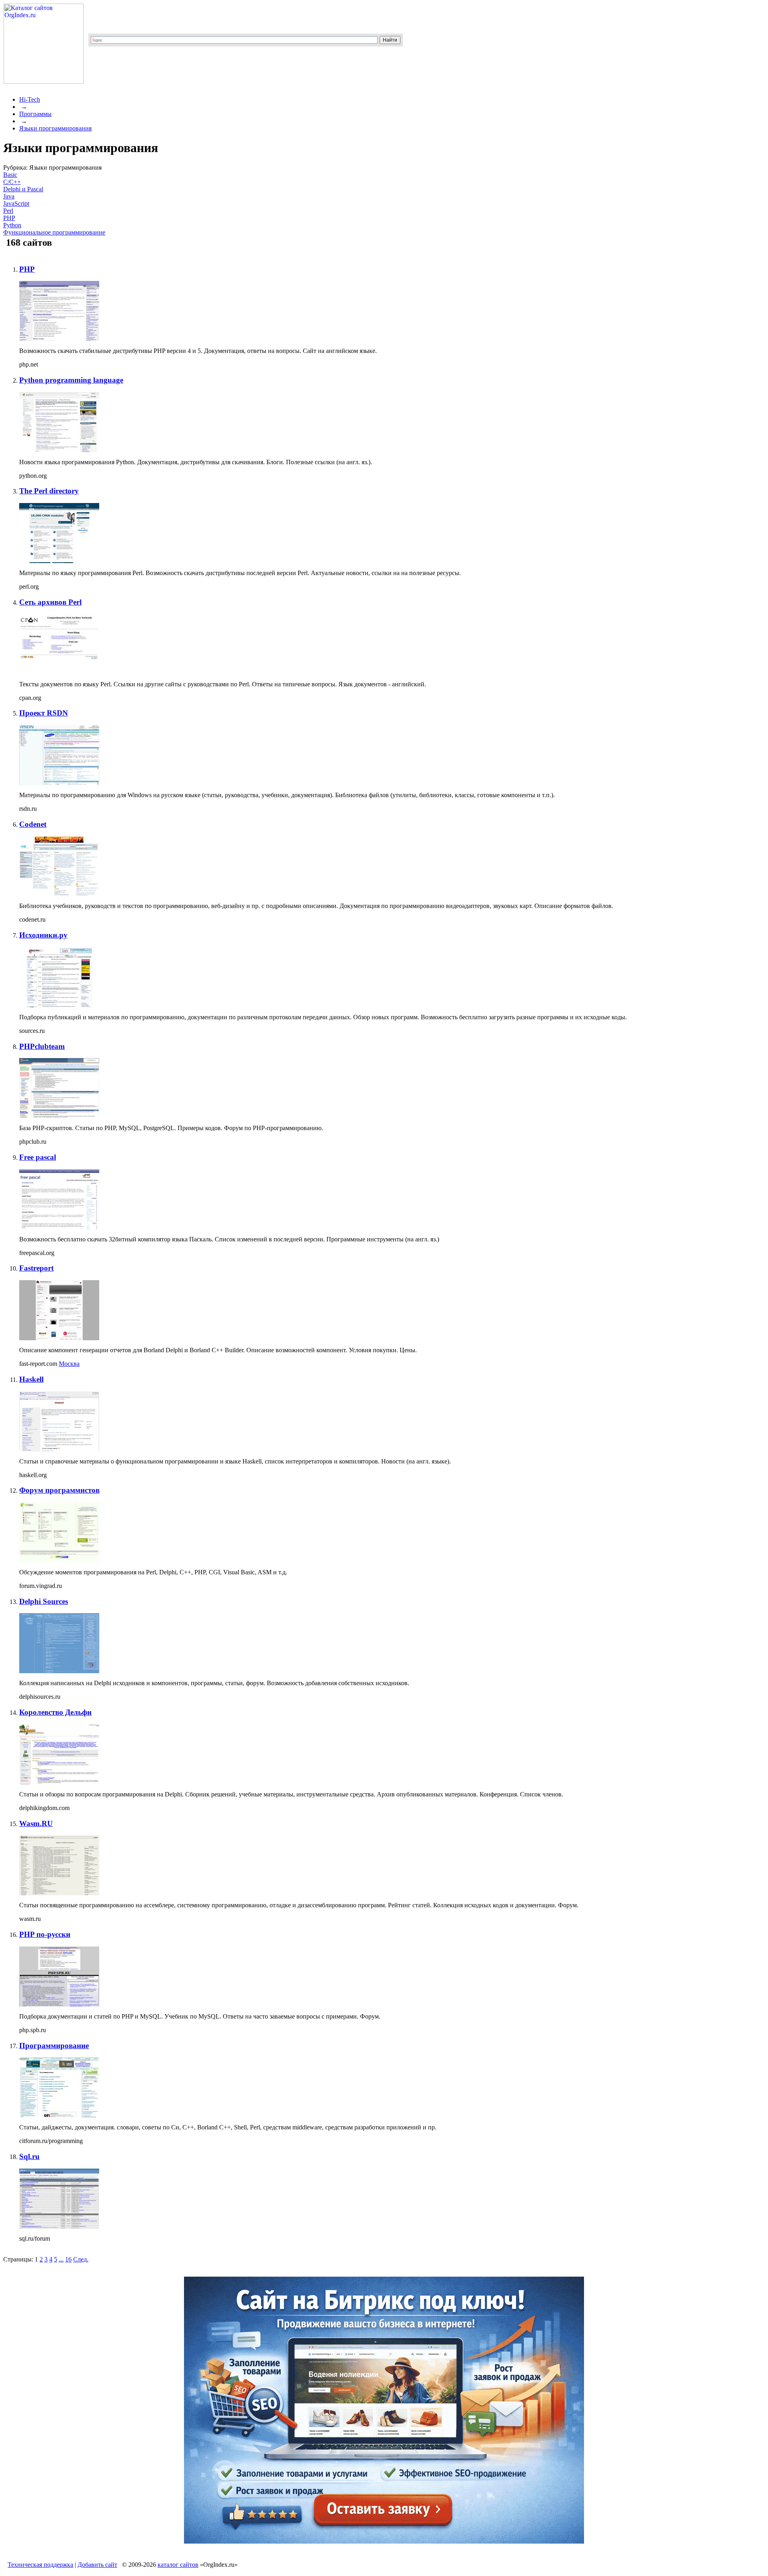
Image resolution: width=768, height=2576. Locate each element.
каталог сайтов (178, 2565)
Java (9, 196)
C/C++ (12, 182)
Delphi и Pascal (23, 189)
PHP (9, 218)
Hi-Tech (30, 99)
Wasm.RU (36, 1823)
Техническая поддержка (40, 2565)
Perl (8, 211)
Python (12, 225)
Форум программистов (59, 1490)
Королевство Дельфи (55, 1712)
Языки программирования (55, 128)
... (61, 2259)
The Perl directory (49, 491)
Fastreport (36, 1268)
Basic (10, 175)
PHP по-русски (45, 1934)
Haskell (31, 1379)
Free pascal (38, 1157)
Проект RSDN (44, 713)
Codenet (33, 824)
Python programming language (71, 380)
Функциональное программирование (54, 232)
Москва (69, 1364)
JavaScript (16, 203)
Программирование (54, 2046)
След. (81, 2259)
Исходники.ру (43, 935)
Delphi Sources (44, 1601)
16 (68, 2259)
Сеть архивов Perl (50, 602)
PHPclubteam (42, 1046)
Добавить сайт (97, 2565)
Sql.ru (29, 2156)
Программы (35, 114)
